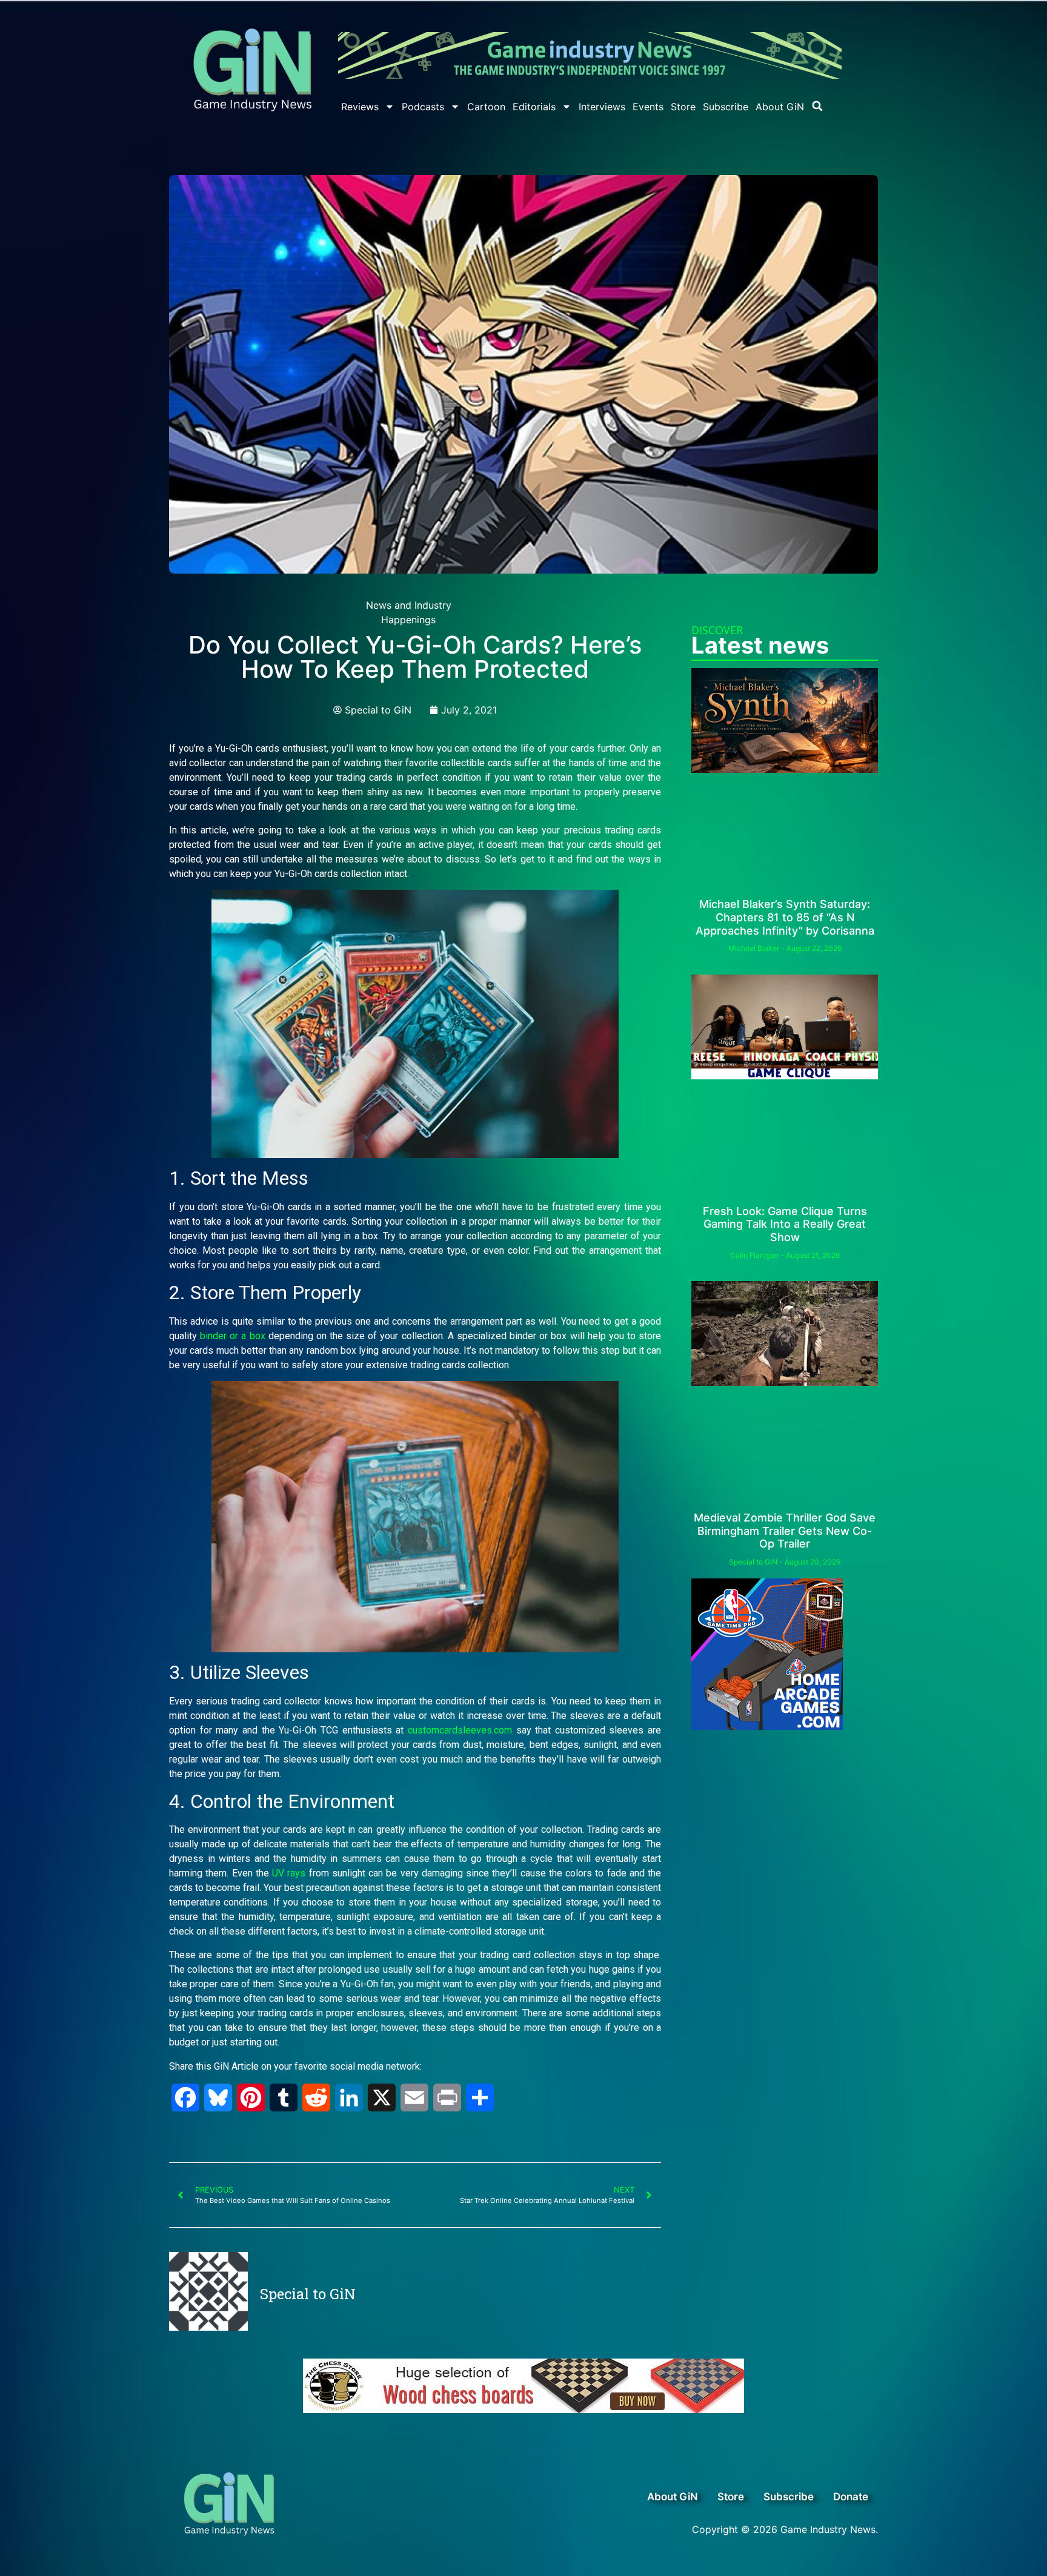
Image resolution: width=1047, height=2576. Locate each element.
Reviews (360, 107)
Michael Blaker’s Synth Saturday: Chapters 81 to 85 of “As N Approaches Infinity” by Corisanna (785, 917)
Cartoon (486, 107)
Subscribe (726, 107)
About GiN (780, 107)
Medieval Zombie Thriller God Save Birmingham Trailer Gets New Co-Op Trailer (785, 1531)
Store (683, 107)
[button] (817, 106)
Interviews (602, 107)
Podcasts (423, 107)
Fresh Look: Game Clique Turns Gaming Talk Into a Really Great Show (785, 1224)
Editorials (534, 107)
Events (648, 107)
